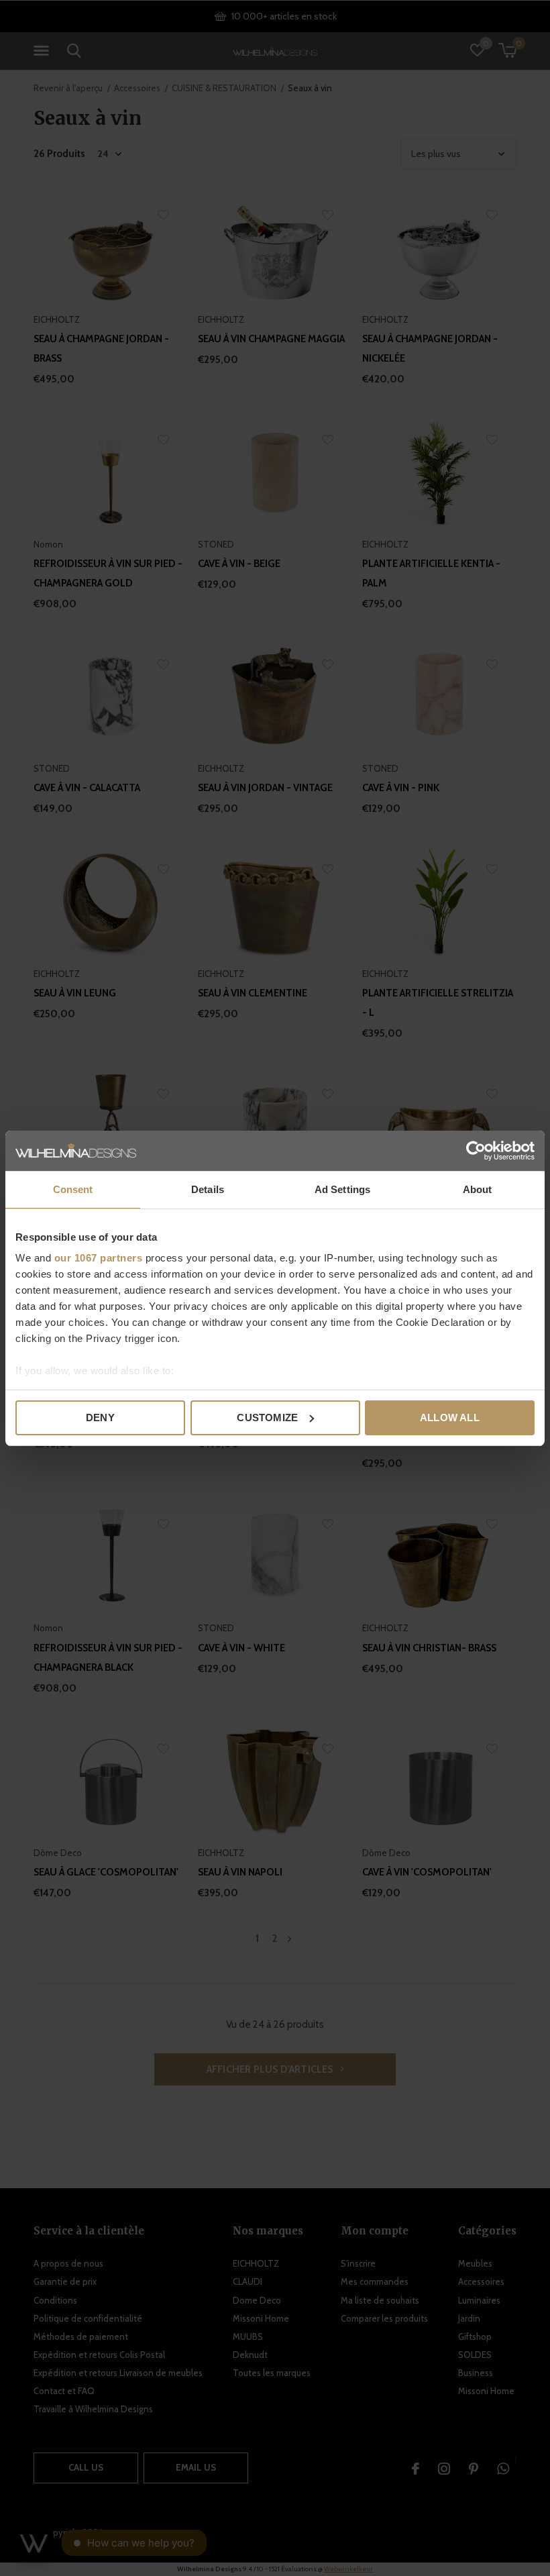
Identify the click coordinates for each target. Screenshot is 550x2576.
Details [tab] (208, 1189)
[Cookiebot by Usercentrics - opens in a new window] (476, 1151)
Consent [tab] (73, 1189)
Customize (267, 1418)
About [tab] (478, 1189)
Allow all (450, 1418)
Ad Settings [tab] (342, 1189)
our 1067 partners (99, 1258)
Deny (100, 1418)
